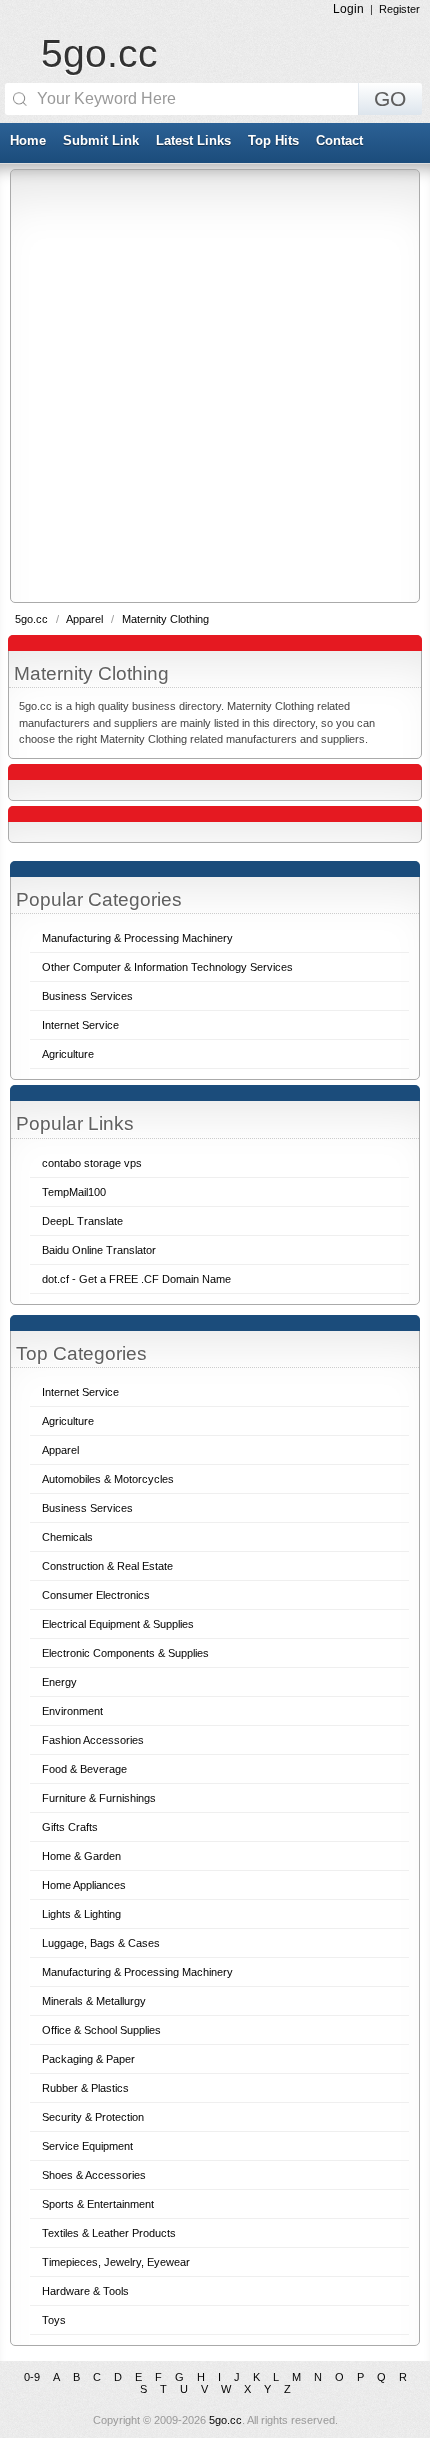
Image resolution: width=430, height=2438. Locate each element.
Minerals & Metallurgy (94, 2001)
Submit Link (101, 140)
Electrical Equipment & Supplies (118, 1624)
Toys (54, 2320)
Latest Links (193, 140)
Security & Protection (93, 2117)
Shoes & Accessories (94, 2175)
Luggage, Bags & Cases (101, 1943)
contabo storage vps (92, 1163)
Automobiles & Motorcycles (108, 1479)
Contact (339, 140)
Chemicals (67, 1537)
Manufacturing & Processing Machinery (137, 1972)
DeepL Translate (82, 1221)
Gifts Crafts (70, 1827)
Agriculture (68, 1421)
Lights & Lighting (81, 1914)
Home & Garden (81, 1856)
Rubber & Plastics (85, 2088)
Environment (72, 1711)
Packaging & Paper (88, 2059)
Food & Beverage (84, 1769)
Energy (59, 1682)
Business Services (87, 1508)
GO (390, 99)
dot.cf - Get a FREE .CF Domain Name (136, 1279)
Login (348, 9)
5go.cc (99, 53)
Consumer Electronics (96, 1595)
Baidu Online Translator (99, 1250)
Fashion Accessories (93, 1740)
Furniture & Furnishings (99, 1798)
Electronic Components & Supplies (125, 1653)
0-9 (32, 2377)
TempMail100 (74, 1192)
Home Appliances (84, 1885)
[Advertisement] (215, 385)
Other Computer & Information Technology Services (167, 967)
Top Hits (273, 140)
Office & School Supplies (101, 2030)
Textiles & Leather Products (109, 2233)
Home (28, 140)
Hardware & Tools (85, 2291)
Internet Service (80, 1392)
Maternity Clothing (165, 619)
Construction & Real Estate (107, 1566)
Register (399, 9)
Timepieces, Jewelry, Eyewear (116, 2262)
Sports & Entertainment (98, 2204)
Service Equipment (87, 2146)
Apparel (86, 619)
